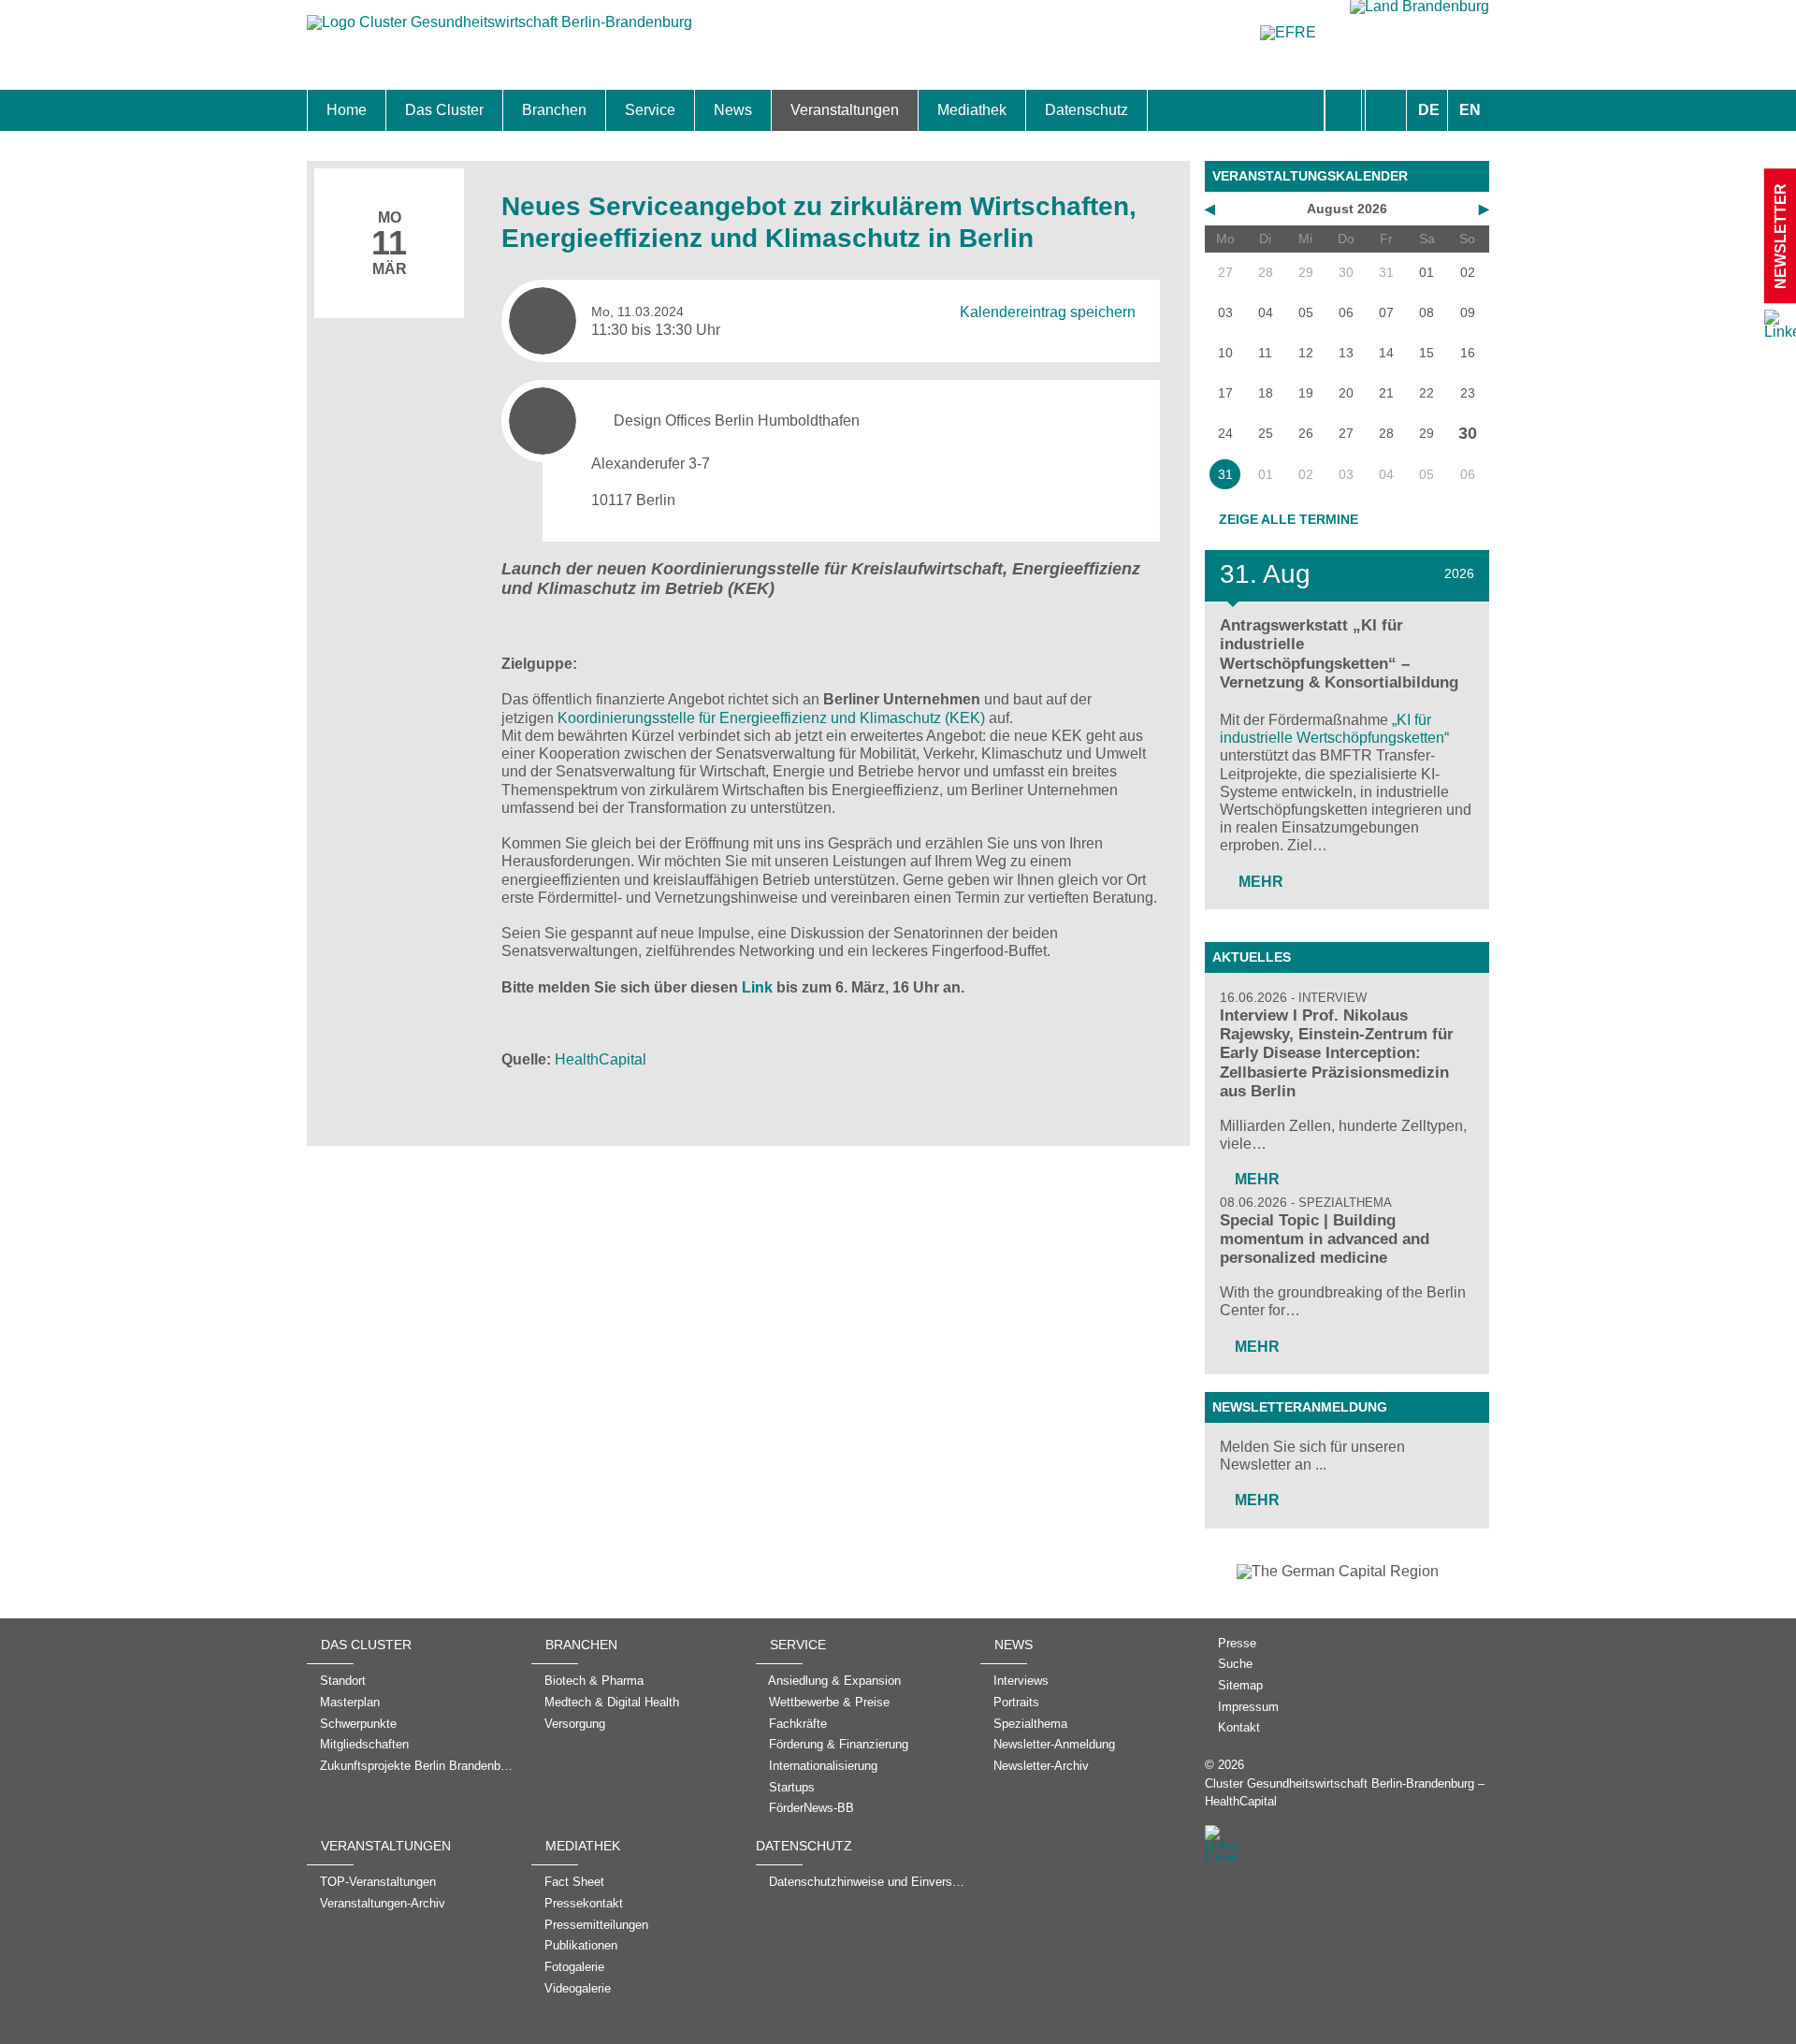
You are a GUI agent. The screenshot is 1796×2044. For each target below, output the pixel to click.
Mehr (1259, 882)
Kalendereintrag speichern (1048, 312)
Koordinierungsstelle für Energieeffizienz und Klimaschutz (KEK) (771, 718)
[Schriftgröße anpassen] (1386, 110)
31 (1225, 474)
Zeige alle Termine (1289, 519)
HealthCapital (601, 1059)
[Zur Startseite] (500, 31)
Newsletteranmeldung (1300, 1407)
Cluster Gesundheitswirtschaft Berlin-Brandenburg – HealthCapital (1345, 1792)
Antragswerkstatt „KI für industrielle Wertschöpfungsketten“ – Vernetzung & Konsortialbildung (1339, 653)
